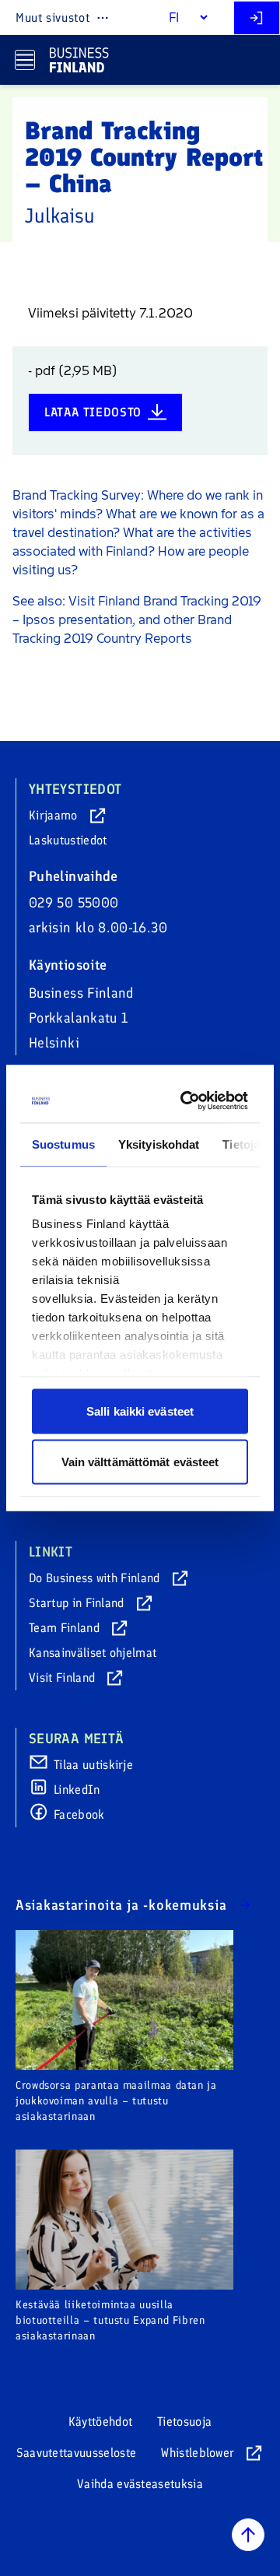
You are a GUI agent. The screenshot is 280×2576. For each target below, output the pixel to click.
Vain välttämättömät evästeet (140, 1462)
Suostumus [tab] (63, 1144)
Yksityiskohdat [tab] (159, 1144)
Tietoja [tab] (241, 1144)
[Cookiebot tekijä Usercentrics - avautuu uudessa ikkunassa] (188, 1101)
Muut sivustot (52, 18)
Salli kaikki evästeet (140, 1411)
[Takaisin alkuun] (248, 2535)
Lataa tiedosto (93, 412)
